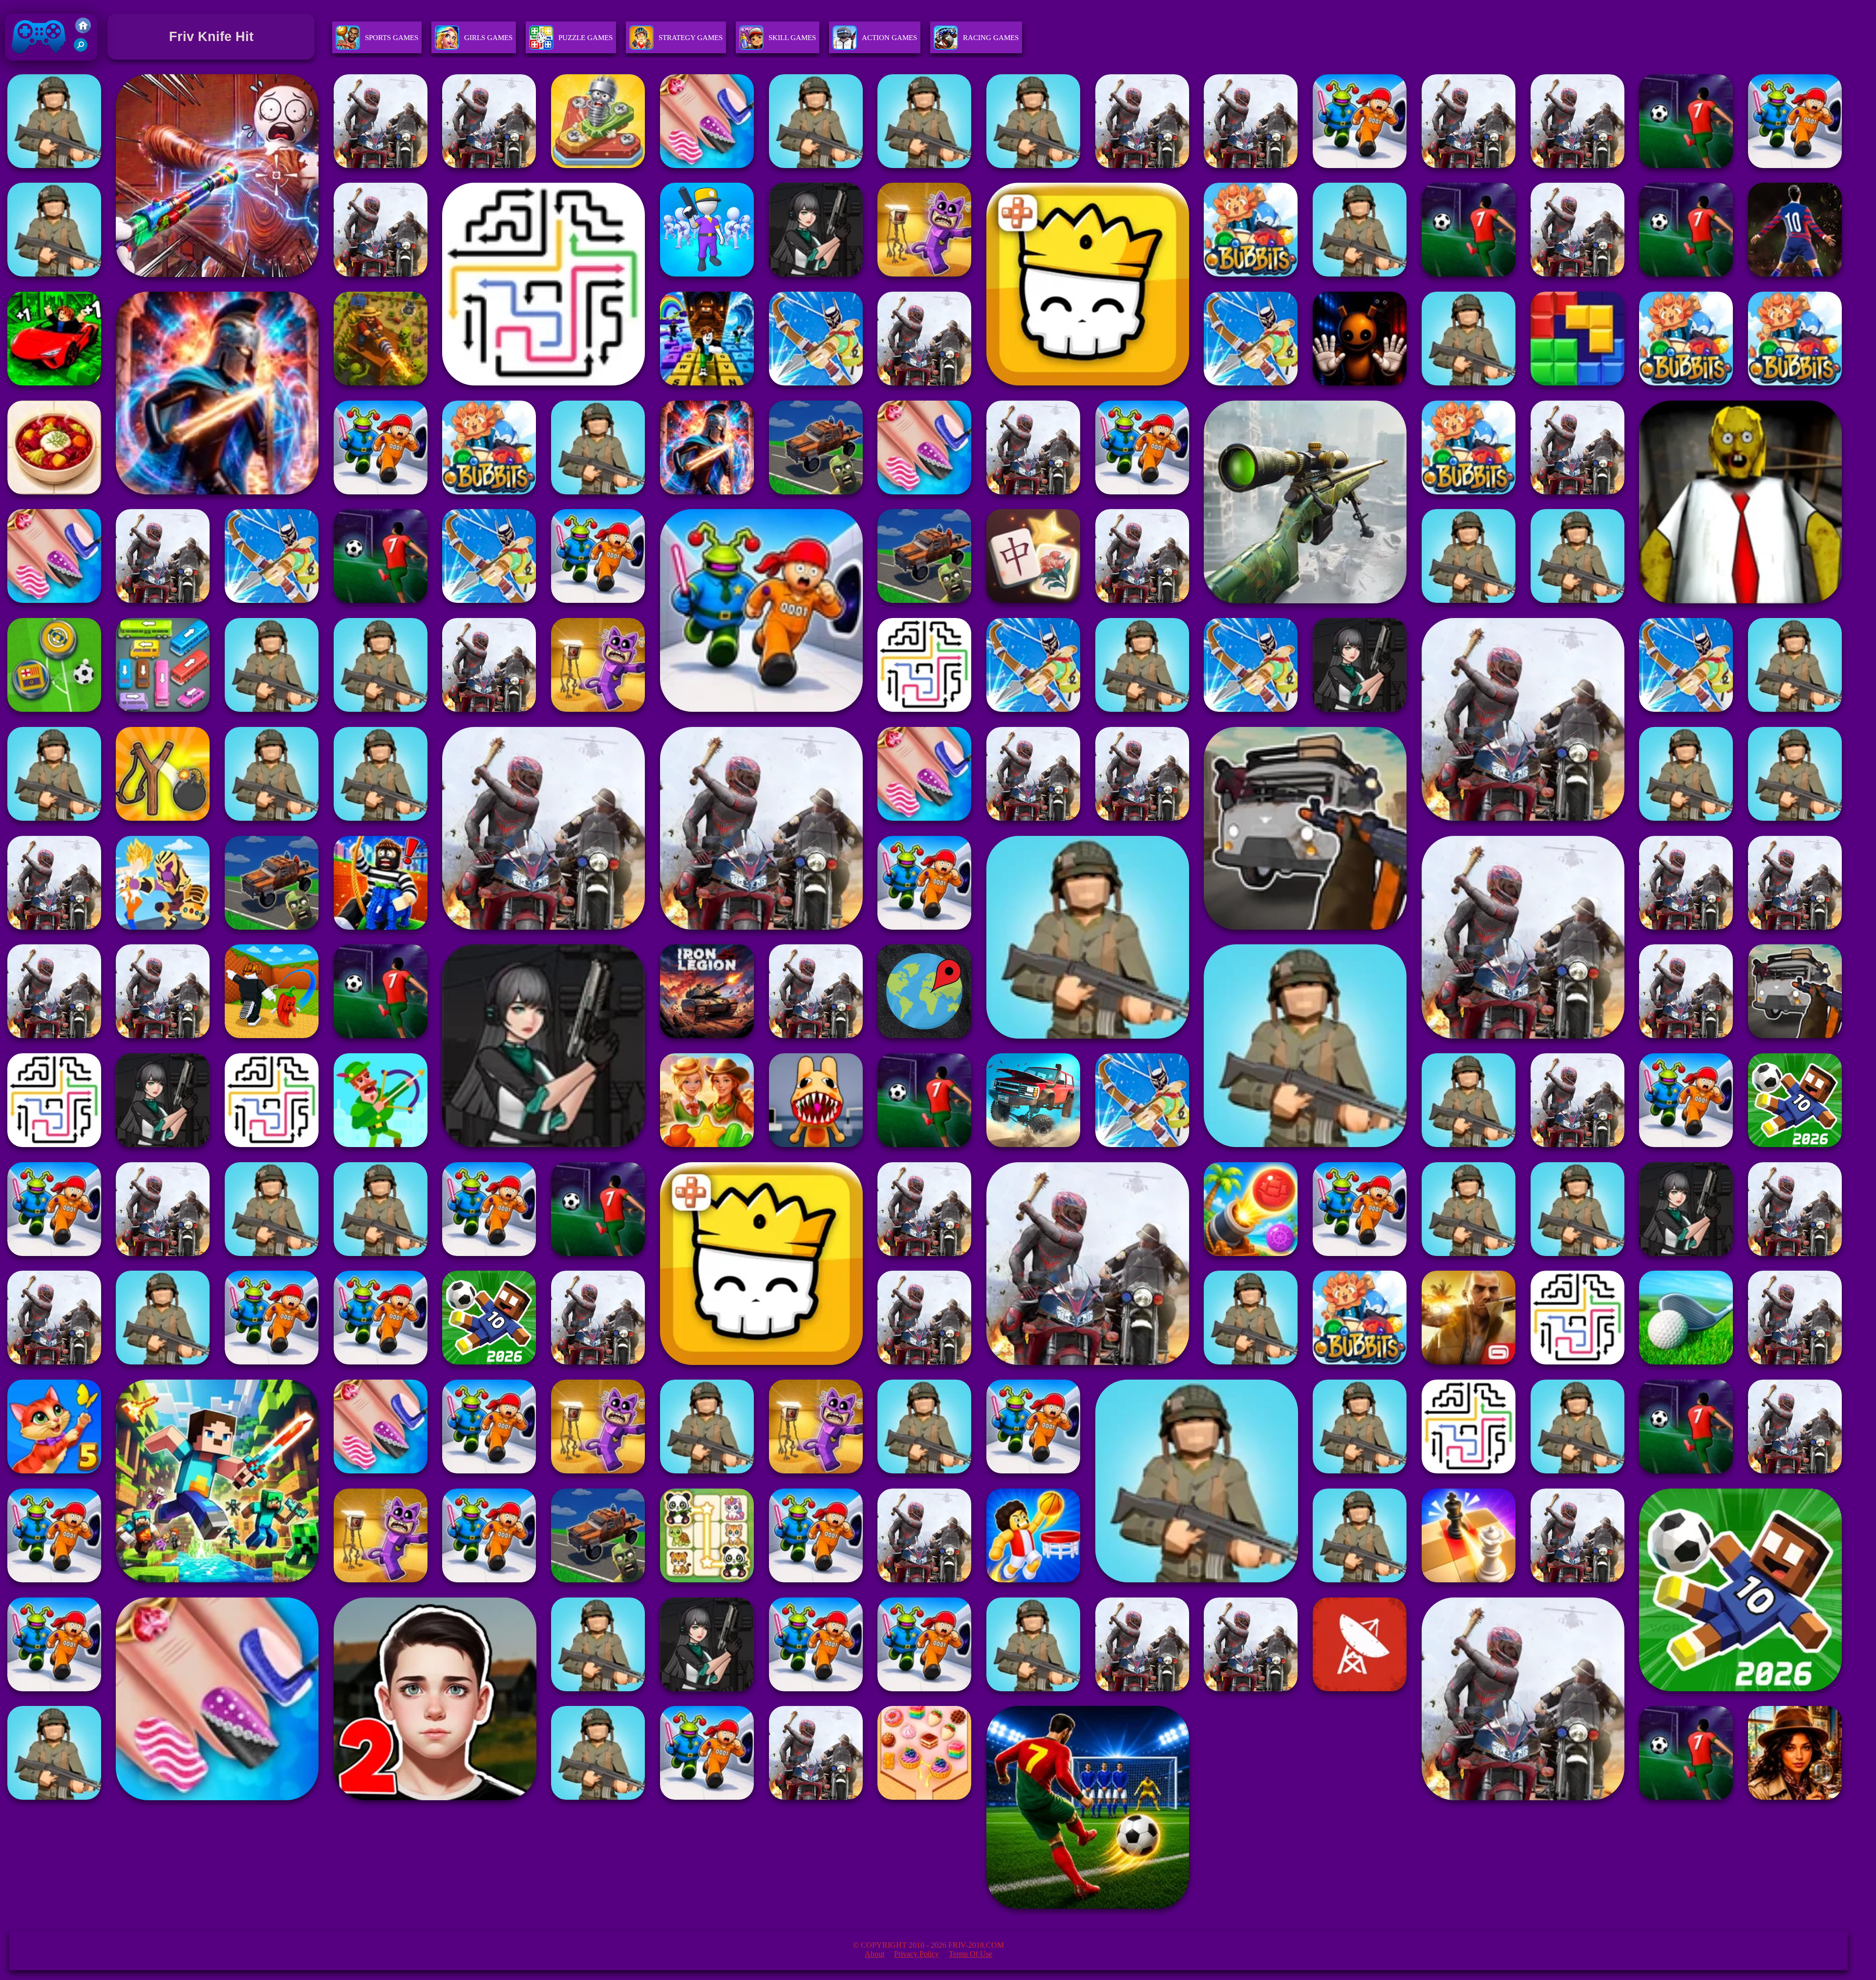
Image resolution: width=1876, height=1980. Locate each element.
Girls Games (488, 38)
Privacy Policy (917, 1954)
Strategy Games (691, 38)
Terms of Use (970, 1954)
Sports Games (392, 38)
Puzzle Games (586, 38)
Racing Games (991, 38)
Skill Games (792, 38)
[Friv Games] (83, 31)
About (874, 1954)
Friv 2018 (25, 63)
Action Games (889, 38)
